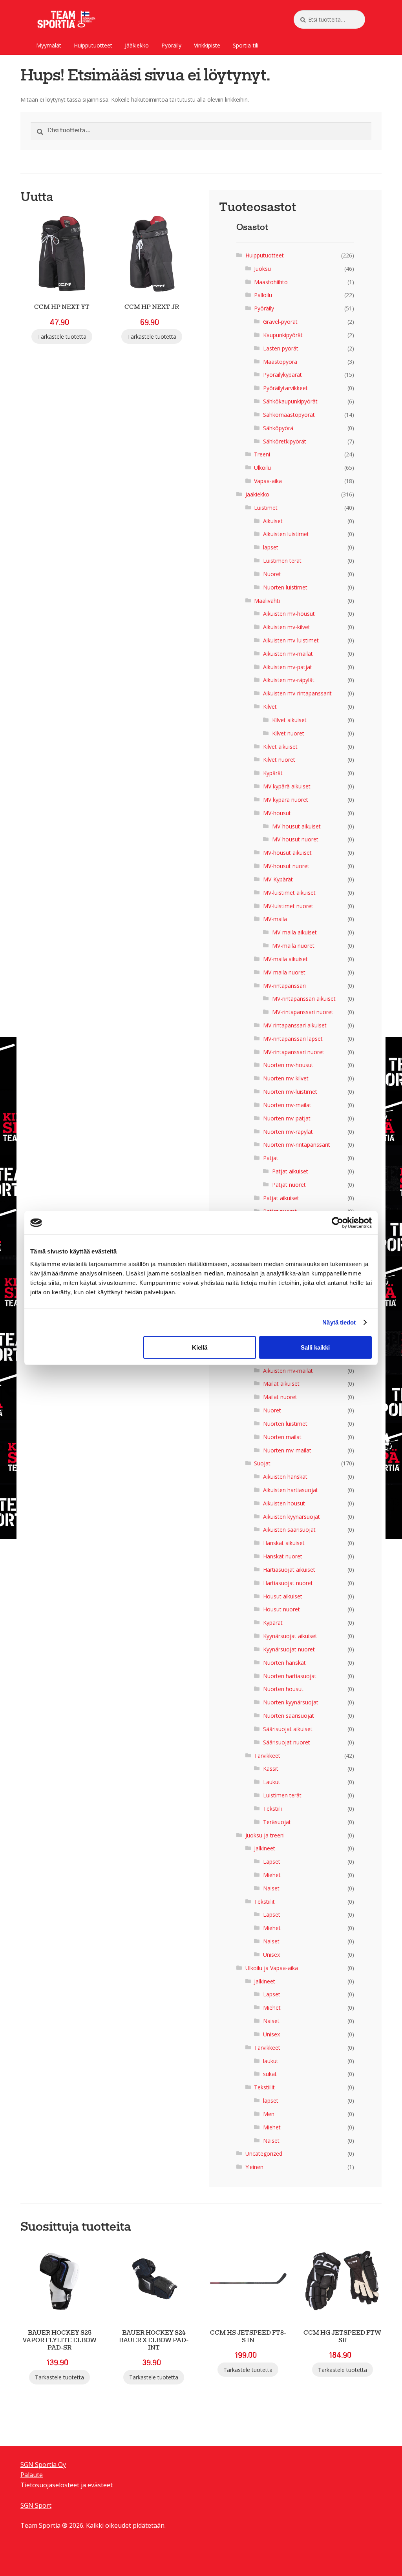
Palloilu (263, 295)
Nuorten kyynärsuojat (291, 1702)
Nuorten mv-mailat (287, 1105)
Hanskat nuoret (283, 1556)
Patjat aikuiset (290, 1171)
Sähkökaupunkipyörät (290, 401)
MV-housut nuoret (295, 839)
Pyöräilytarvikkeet (285, 388)
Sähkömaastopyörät (289, 415)
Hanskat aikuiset (284, 1543)
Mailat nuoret (280, 1397)
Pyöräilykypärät (282, 375)
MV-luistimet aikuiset (289, 893)
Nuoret (272, 574)
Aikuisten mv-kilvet (287, 627)
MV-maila (275, 919)
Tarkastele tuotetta (62, 337)
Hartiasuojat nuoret (288, 1583)
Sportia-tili (246, 45)
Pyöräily (171, 45)
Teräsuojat (277, 1822)
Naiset (271, 1888)
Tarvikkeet (267, 1756)
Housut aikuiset (283, 1596)
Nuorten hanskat (284, 1663)
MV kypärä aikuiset (287, 786)
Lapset (272, 1862)
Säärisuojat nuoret (287, 1742)
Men (269, 2114)
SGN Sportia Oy (43, 2465)
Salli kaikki (315, 1347)
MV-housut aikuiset (296, 826)
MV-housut (277, 813)
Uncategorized (264, 2154)
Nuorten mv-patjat (287, 1118)
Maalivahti (267, 601)
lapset (271, 547)
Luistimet (266, 508)
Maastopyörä (280, 362)
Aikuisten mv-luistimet (291, 640)
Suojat (262, 1463)
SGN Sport (36, 2505)
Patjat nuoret (289, 1185)
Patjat (271, 1158)
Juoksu (262, 269)
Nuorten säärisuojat (289, 1716)
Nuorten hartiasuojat (290, 1676)
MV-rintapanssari (284, 986)
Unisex (271, 1955)
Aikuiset (273, 521)
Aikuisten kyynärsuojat (291, 1517)
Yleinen (254, 2167)
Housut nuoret (281, 1609)
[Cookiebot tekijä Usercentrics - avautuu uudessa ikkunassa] (337, 1223)
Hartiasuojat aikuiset (289, 1570)
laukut (271, 2061)
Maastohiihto (271, 282)
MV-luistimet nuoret (288, 906)
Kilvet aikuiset (289, 720)
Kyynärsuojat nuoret (289, 1649)
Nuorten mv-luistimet (290, 1092)
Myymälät (49, 45)
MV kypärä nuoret (286, 800)
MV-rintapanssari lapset (293, 1039)
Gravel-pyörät (280, 322)
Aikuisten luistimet (286, 534)
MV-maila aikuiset (294, 932)
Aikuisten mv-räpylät (289, 680)
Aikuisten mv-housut (289, 614)
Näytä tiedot (339, 1322)
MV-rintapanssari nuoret (303, 1012)
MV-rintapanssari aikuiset (304, 999)
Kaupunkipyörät (283, 335)
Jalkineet (265, 1848)
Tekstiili (272, 1809)
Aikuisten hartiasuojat (291, 1490)
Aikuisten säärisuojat (289, 1530)
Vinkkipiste (207, 45)
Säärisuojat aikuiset (288, 1729)
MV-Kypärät (278, 879)
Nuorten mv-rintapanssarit (297, 1145)
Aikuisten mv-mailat (288, 654)
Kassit (271, 1769)
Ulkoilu (262, 468)
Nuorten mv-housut (288, 1065)
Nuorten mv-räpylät (288, 1132)
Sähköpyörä (278, 428)
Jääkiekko (137, 45)
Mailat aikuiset (281, 1384)
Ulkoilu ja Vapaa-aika (272, 1968)
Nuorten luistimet (285, 587)
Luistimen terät (282, 561)
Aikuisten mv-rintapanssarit (297, 693)
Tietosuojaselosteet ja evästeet (67, 2485)
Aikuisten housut (284, 1503)
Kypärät (273, 773)
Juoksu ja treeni (265, 1835)
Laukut (272, 1782)
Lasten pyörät (281, 348)
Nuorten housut (283, 1689)
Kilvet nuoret (288, 733)
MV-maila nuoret (293, 946)
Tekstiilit (264, 1902)
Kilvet (270, 707)
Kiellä (200, 1347)
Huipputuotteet (93, 45)
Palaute (32, 2475)
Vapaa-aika (268, 481)
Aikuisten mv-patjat (288, 667)
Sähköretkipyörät (285, 441)
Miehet (272, 1875)
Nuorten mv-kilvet (286, 1078)
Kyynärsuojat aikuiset (290, 1636)
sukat (270, 2074)
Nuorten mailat (282, 1437)
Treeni (262, 454)
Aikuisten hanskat (285, 1477)
